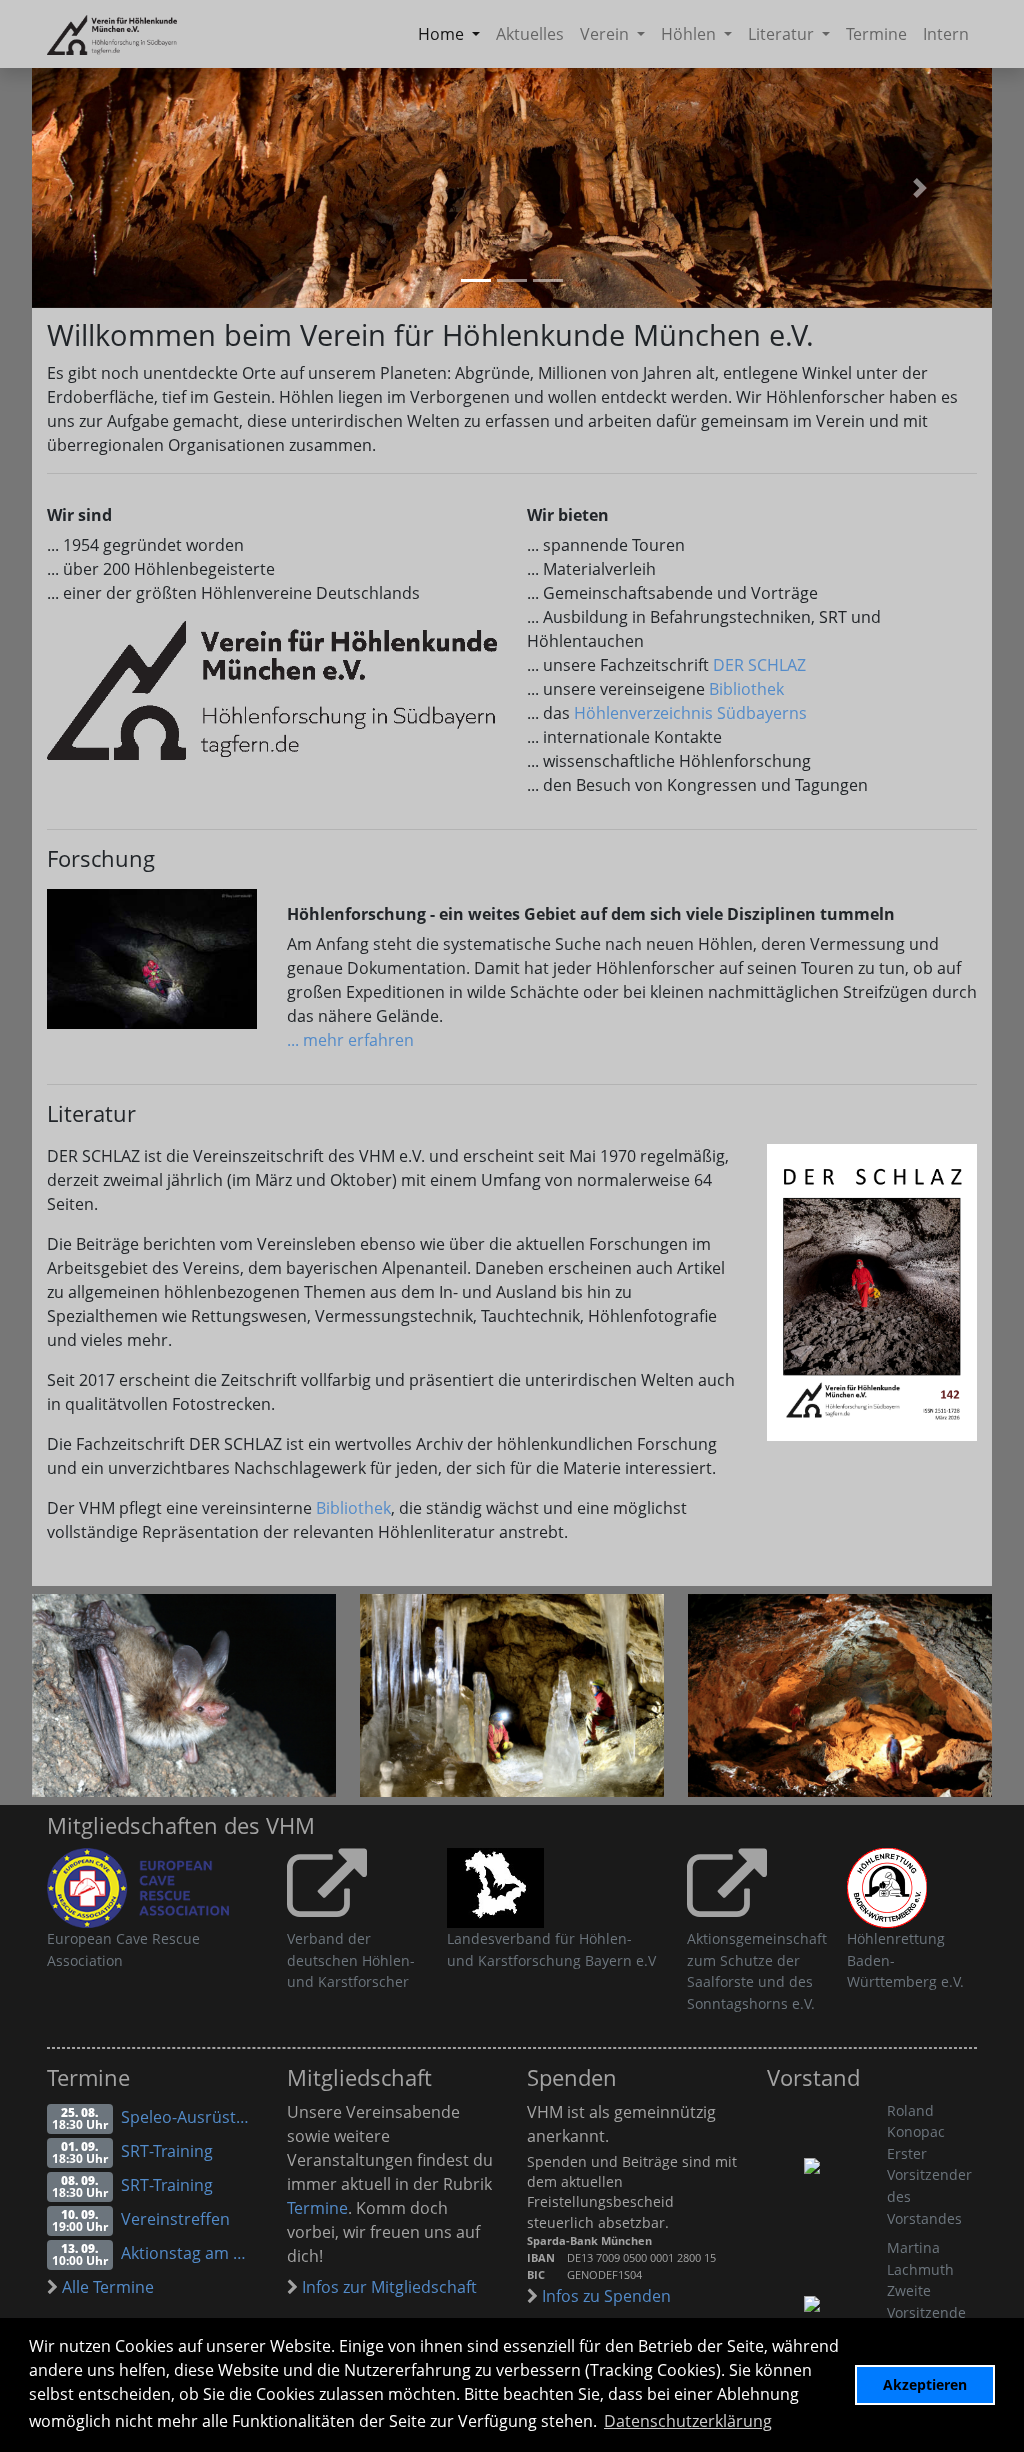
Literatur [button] (783, 34)
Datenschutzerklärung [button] (688, 2421)
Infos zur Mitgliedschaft (387, 2287)
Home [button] (443, 34)
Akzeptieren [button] (925, 2384)
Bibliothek (746, 689)
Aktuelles (530, 34)
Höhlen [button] (690, 34)
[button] (920, 188)
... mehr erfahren (350, 1040)
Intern (946, 34)
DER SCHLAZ (759, 665)
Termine (876, 34)
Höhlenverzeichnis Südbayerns (690, 713)
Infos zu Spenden (604, 2296)
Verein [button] (606, 34)
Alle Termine (106, 2287)
